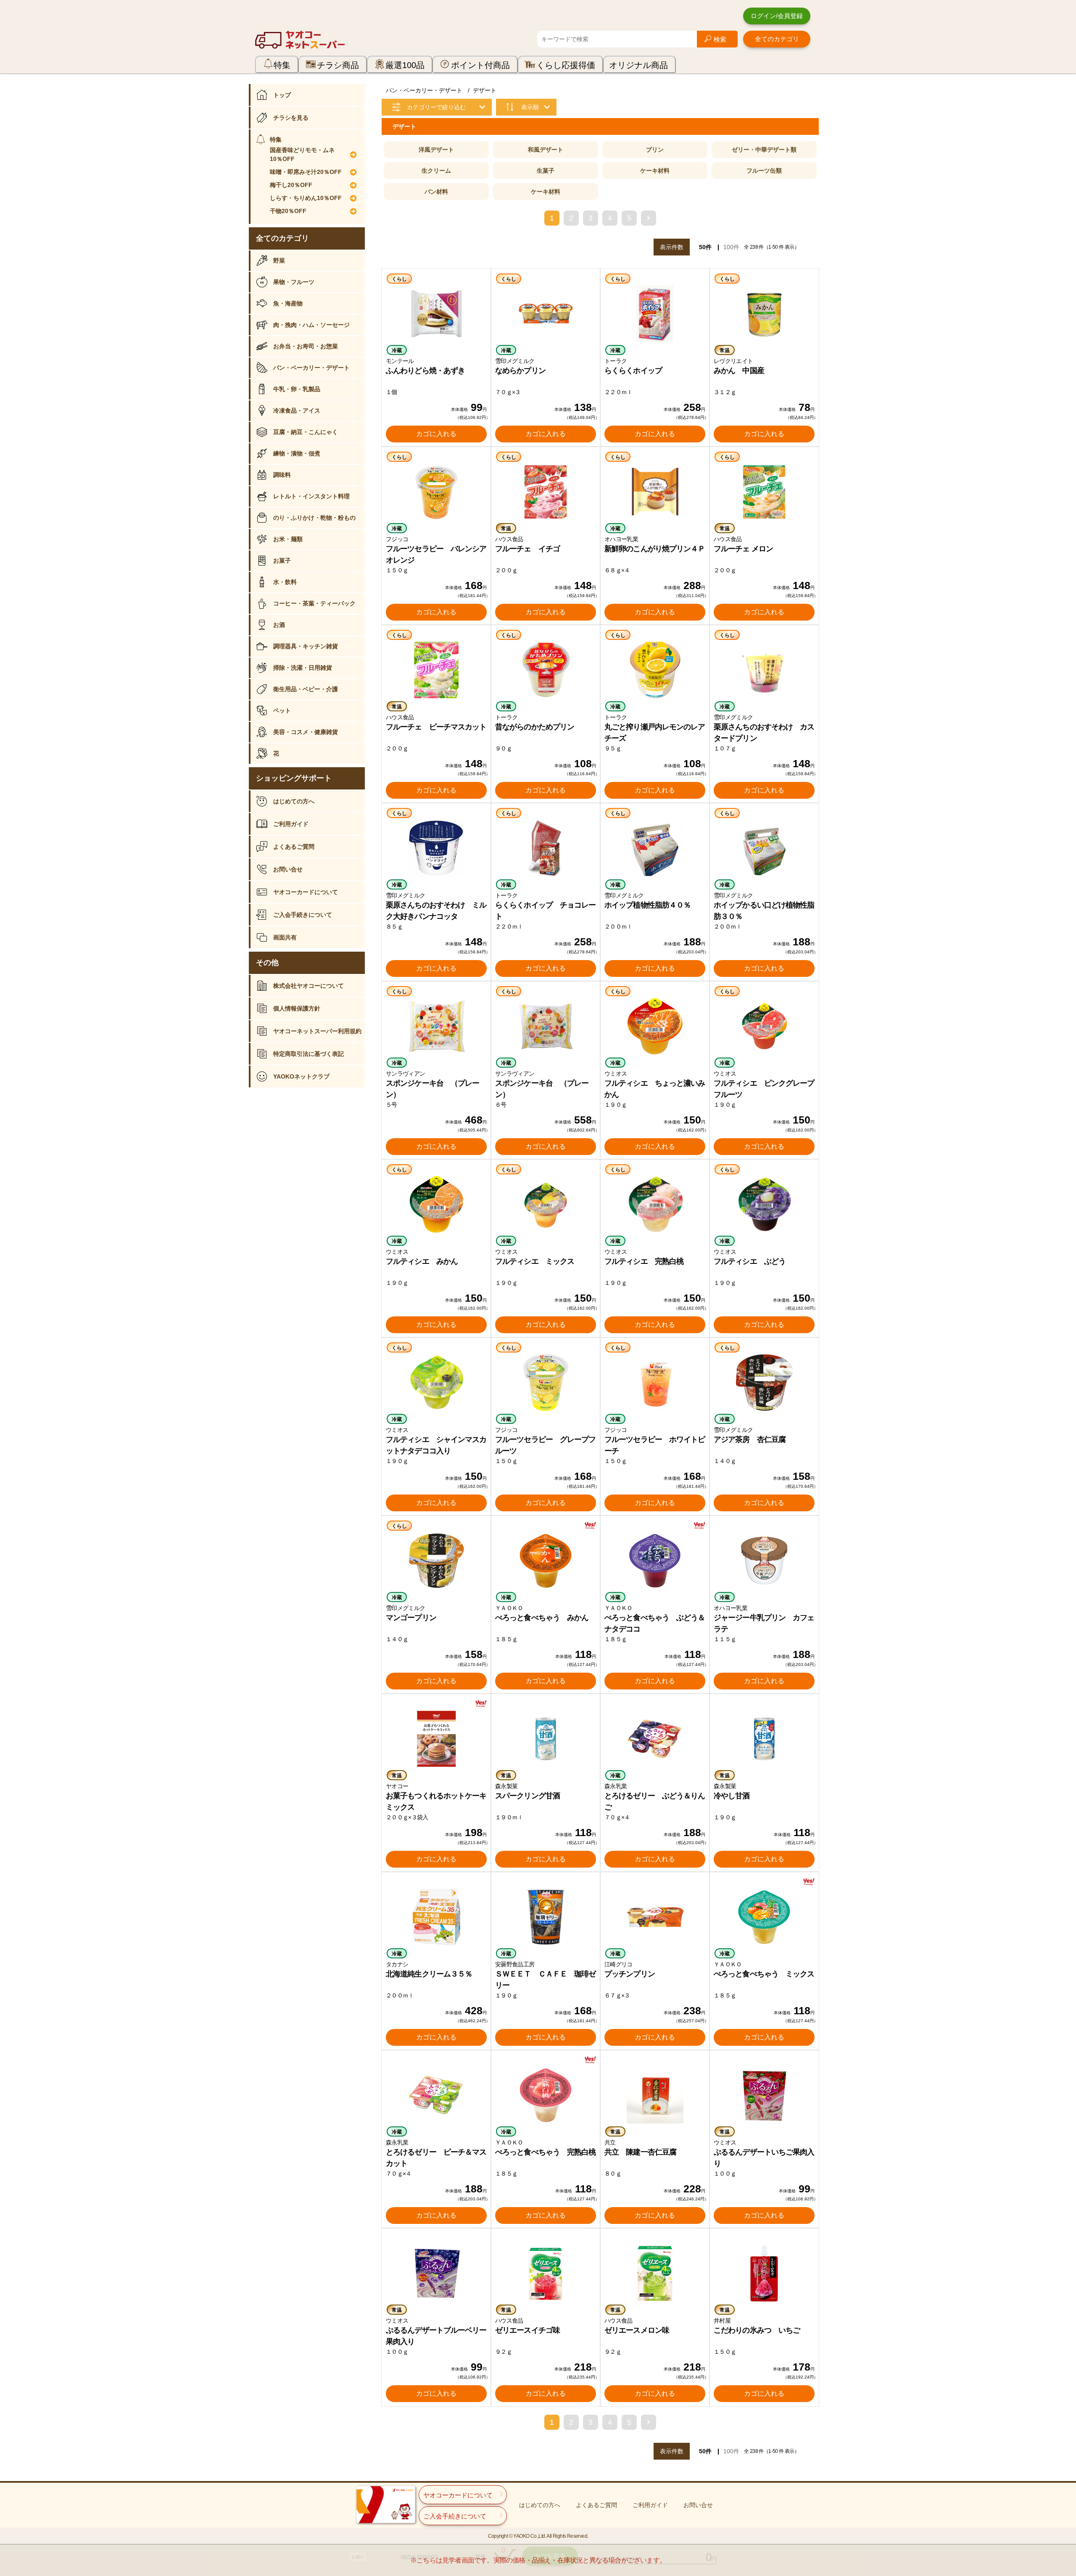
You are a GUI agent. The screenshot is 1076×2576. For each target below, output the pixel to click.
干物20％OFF (288, 211)
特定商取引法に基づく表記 (309, 1054)
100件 (731, 247)
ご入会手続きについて (303, 915)
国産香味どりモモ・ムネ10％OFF (302, 154)
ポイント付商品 (480, 65)
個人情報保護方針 (297, 1008)
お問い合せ (288, 869)
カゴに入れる (436, 434)
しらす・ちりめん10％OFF (306, 198)
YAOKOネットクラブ (301, 1076)
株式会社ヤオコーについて (309, 986)
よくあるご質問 (294, 847)
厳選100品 (405, 65)
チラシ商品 (338, 65)
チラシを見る (291, 118)
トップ (282, 95)
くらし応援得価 (566, 65)
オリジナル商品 (638, 65)
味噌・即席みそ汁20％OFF (306, 172)
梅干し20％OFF (291, 185)
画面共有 (285, 937)
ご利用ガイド (291, 824)
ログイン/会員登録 (777, 16)
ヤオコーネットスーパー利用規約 (317, 1031)
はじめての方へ (294, 801)
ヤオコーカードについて (306, 892)
